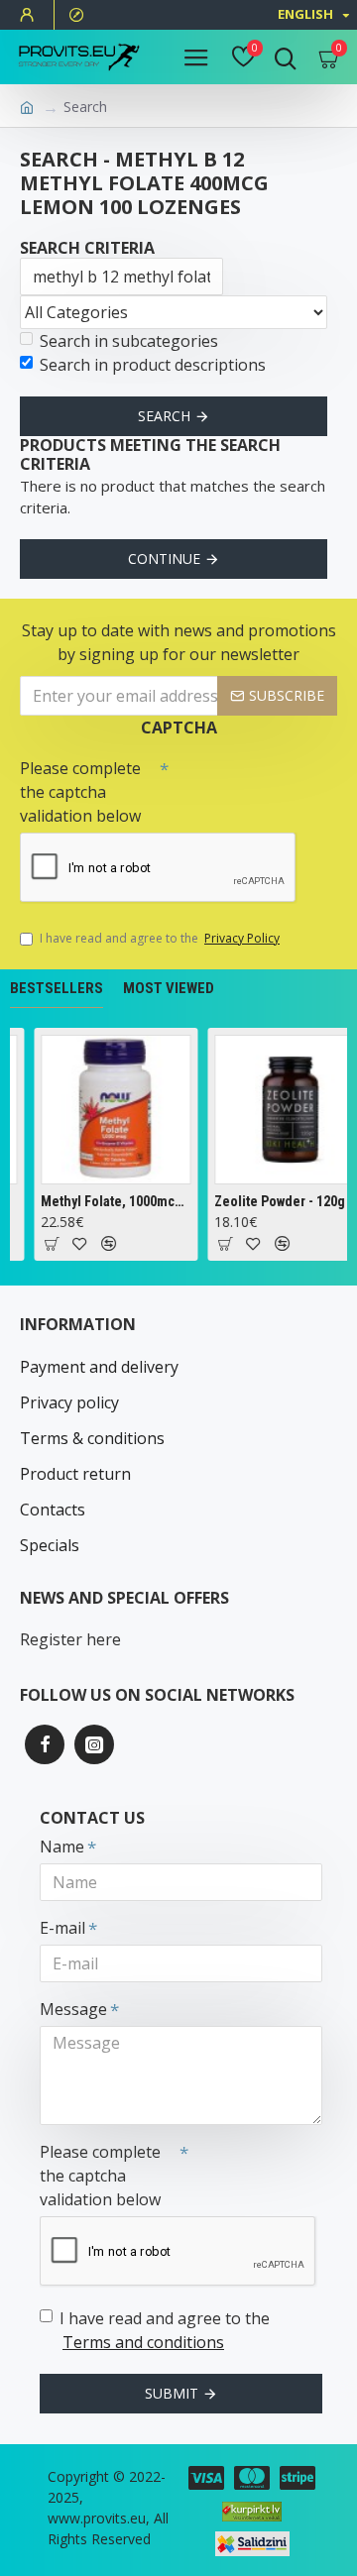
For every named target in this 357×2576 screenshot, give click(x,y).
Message (73, 2009)
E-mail (62, 1928)
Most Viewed (169, 988)
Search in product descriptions (153, 365)
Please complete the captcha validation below (80, 792)
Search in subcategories (129, 341)
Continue (164, 559)
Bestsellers (57, 988)
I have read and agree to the (160, 938)
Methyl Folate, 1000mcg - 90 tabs (114, 1201)
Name (62, 1847)
